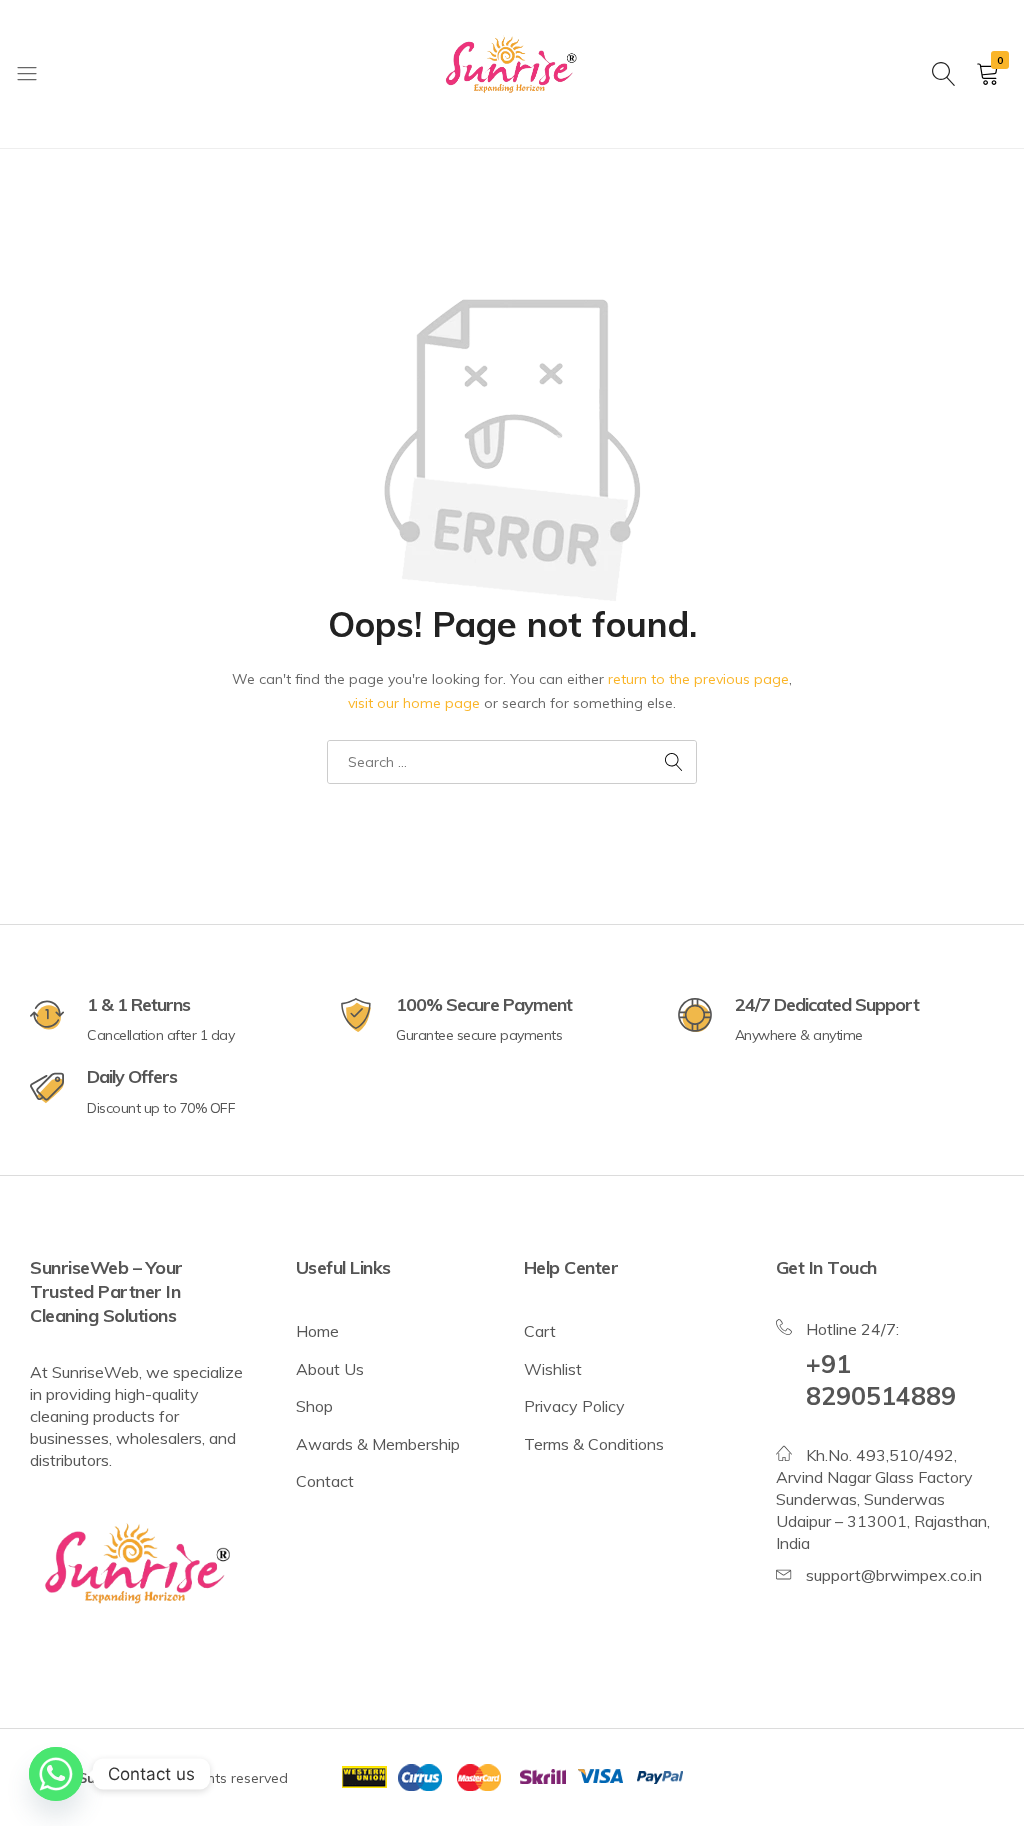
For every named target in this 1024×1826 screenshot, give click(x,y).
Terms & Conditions (594, 1444)
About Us (330, 1369)
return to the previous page (698, 679)
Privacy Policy (574, 1406)
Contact (325, 1481)
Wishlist (553, 1369)
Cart (540, 1331)
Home (317, 1331)
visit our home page (414, 703)
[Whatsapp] (56, 1774)
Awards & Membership (378, 1444)
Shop (314, 1406)
